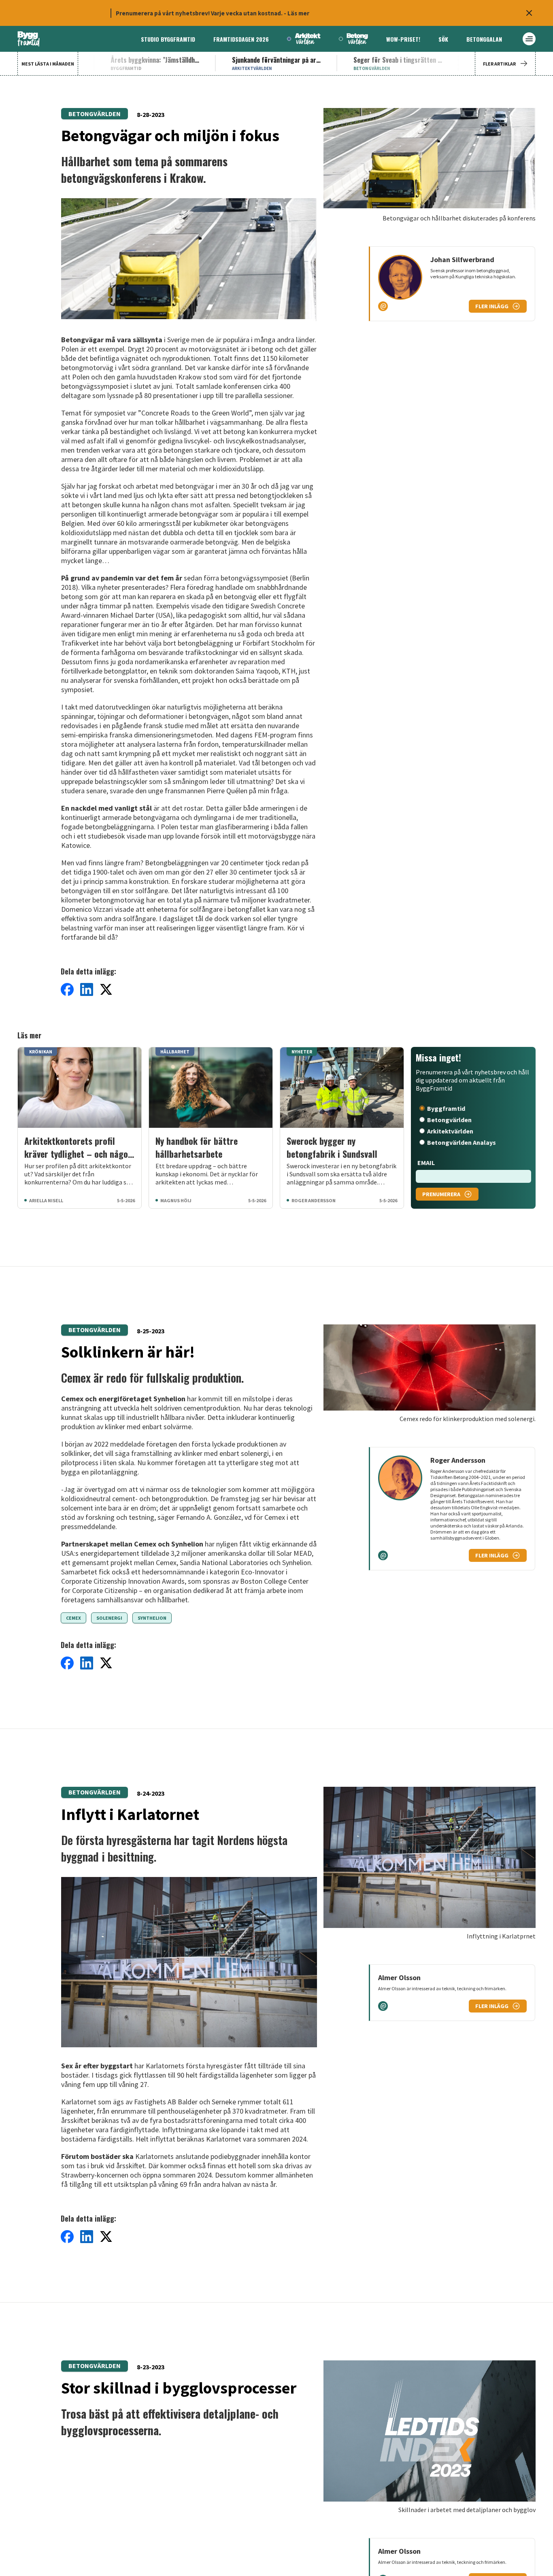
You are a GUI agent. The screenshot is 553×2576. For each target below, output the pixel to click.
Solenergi (109, 1618)
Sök (443, 39)
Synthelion (152, 1618)
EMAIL (426, 1163)
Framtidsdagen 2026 (241, 39)
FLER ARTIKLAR (499, 64)
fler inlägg (492, 306)
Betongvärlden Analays (462, 1142)
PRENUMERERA (441, 1194)
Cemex (73, 1618)
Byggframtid (446, 1108)
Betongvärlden (95, 114)
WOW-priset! (403, 39)
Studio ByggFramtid (168, 39)
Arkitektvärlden (450, 1131)
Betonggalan (484, 39)
